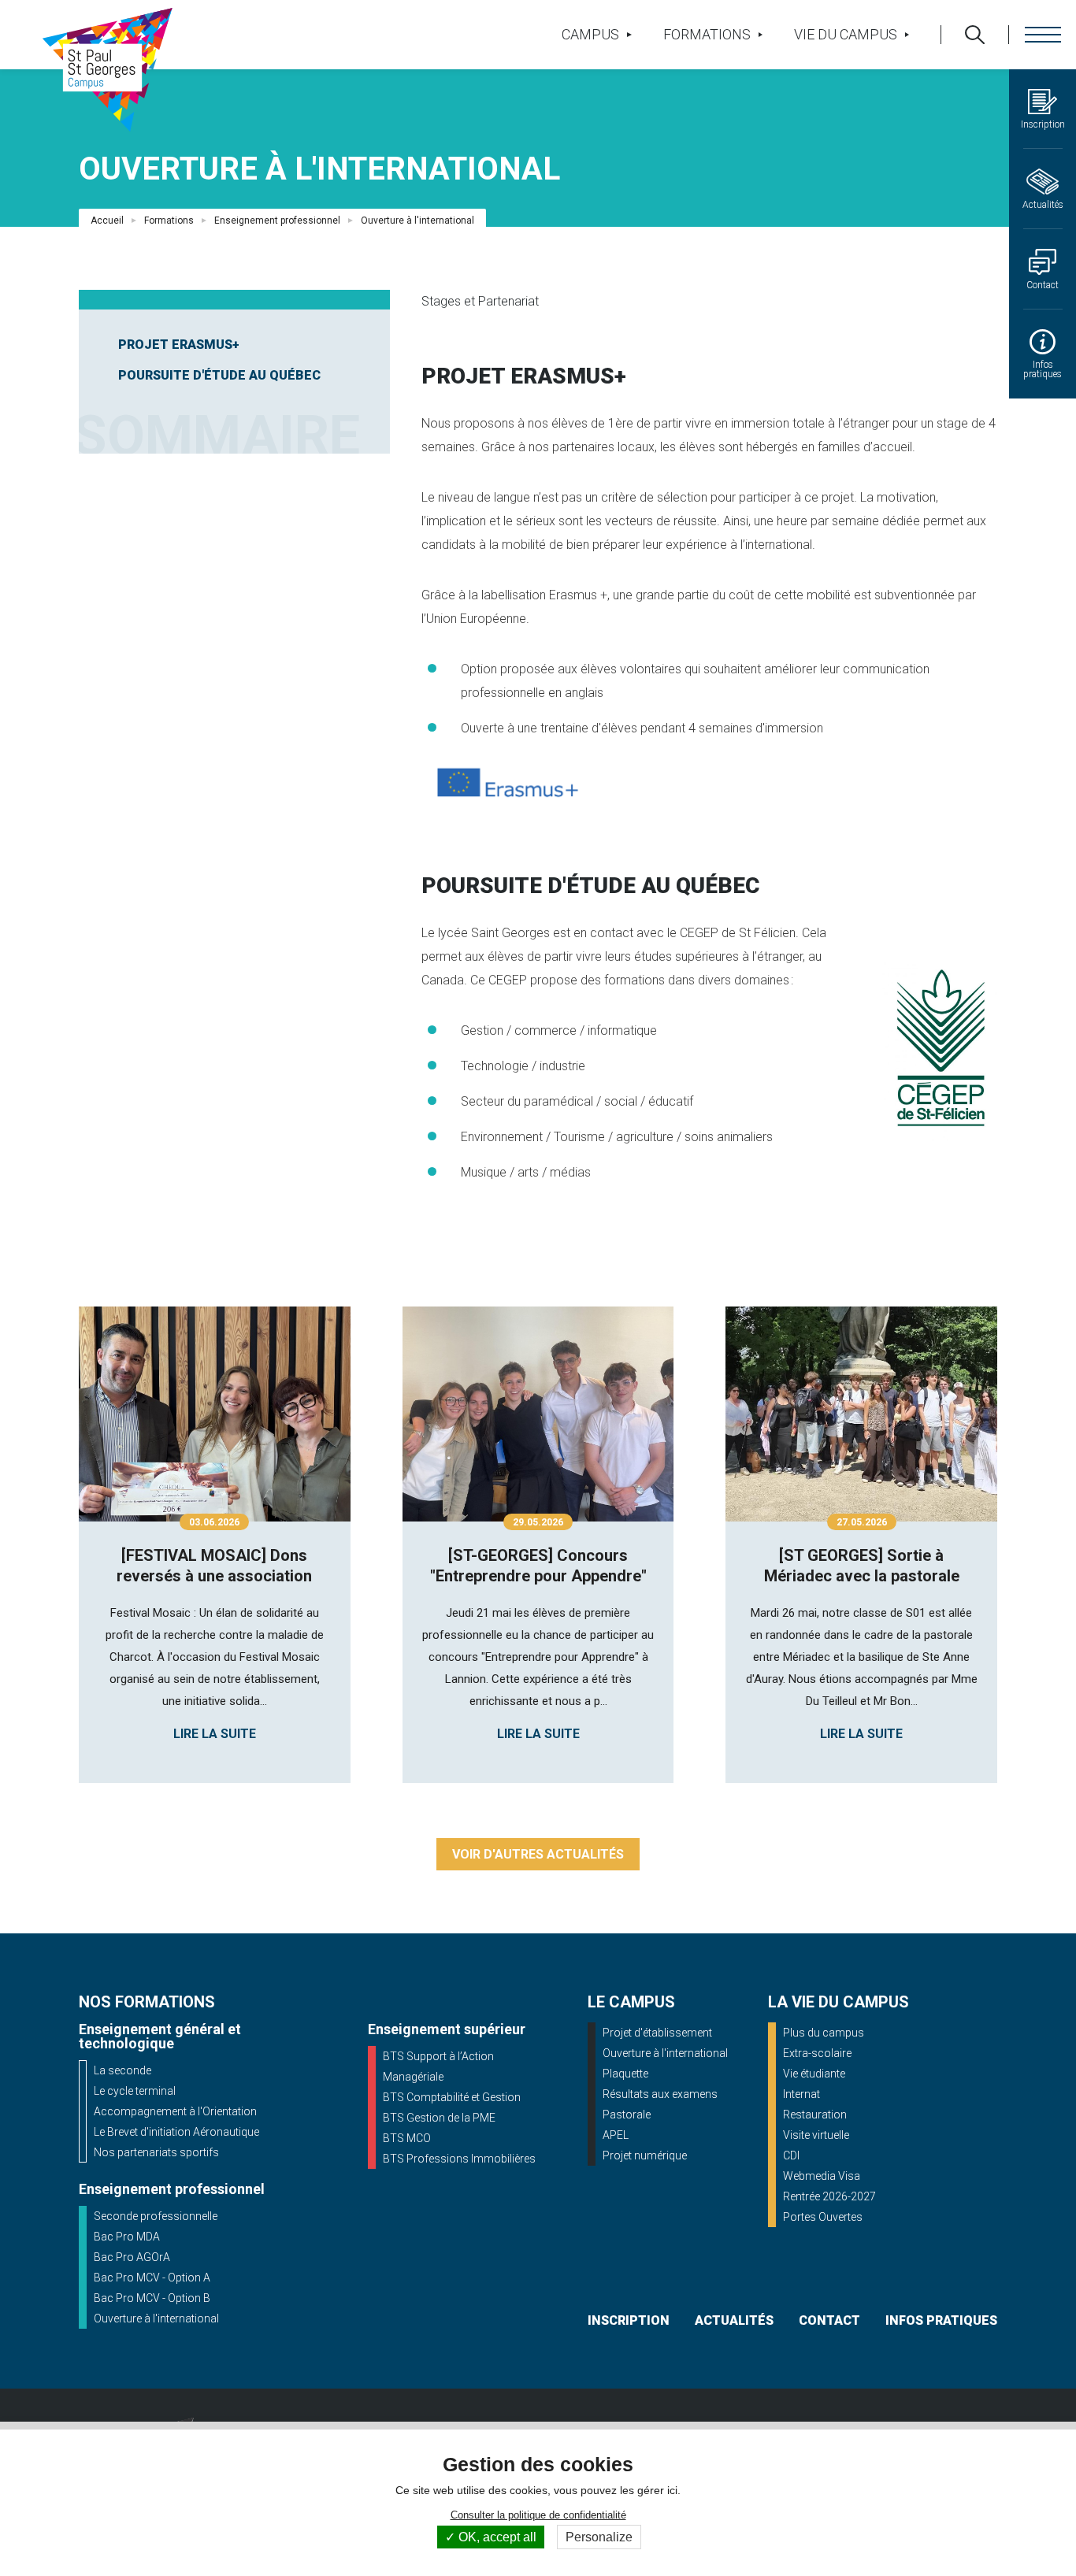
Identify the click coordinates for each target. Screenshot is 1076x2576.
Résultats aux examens (660, 2094)
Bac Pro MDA (127, 2237)
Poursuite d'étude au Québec (219, 375)
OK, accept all (496, 2537)
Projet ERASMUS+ (179, 345)
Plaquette (625, 2074)
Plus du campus (824, 2033)
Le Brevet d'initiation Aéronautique (176, 2132)
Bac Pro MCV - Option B (152, 2298)
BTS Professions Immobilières (459, 2159)
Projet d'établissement (657, 2033)
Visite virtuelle (816, 2135)
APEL (616, 2135)
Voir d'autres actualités (538, 1854)
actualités (734, 2320)
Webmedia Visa (822, 2176)
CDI (791, 2155)
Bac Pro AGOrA (132, 2257)
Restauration (815, 2115)
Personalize (599, 2537)
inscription (629, 2320)
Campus (590, 34)
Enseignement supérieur (447, 2029)
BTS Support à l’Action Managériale (438, 2066)
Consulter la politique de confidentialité (538, 2515)
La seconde (122, 2070)
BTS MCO (407, 2138)
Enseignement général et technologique (160, 2036)
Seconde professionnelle (156, 2216)
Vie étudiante (814, 2074)
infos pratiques (941, 2320)
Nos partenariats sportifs (156, 2152)
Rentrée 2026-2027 (829, 2196)
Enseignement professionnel (277, 221)
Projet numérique (645, 2155)
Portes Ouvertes (823, 2217)
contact (829, 2320)
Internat (801, 2094)
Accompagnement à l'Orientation (175, 2111)
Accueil (107, 221)
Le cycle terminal (135, 2091)
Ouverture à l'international (156, 2318)
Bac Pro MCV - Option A (152, 2278)
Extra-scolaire (817, 2053)
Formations (707, 34)
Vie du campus (846, 34)
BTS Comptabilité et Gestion (452, 2097)
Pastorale (627, 2115)
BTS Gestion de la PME (439, 2118)
